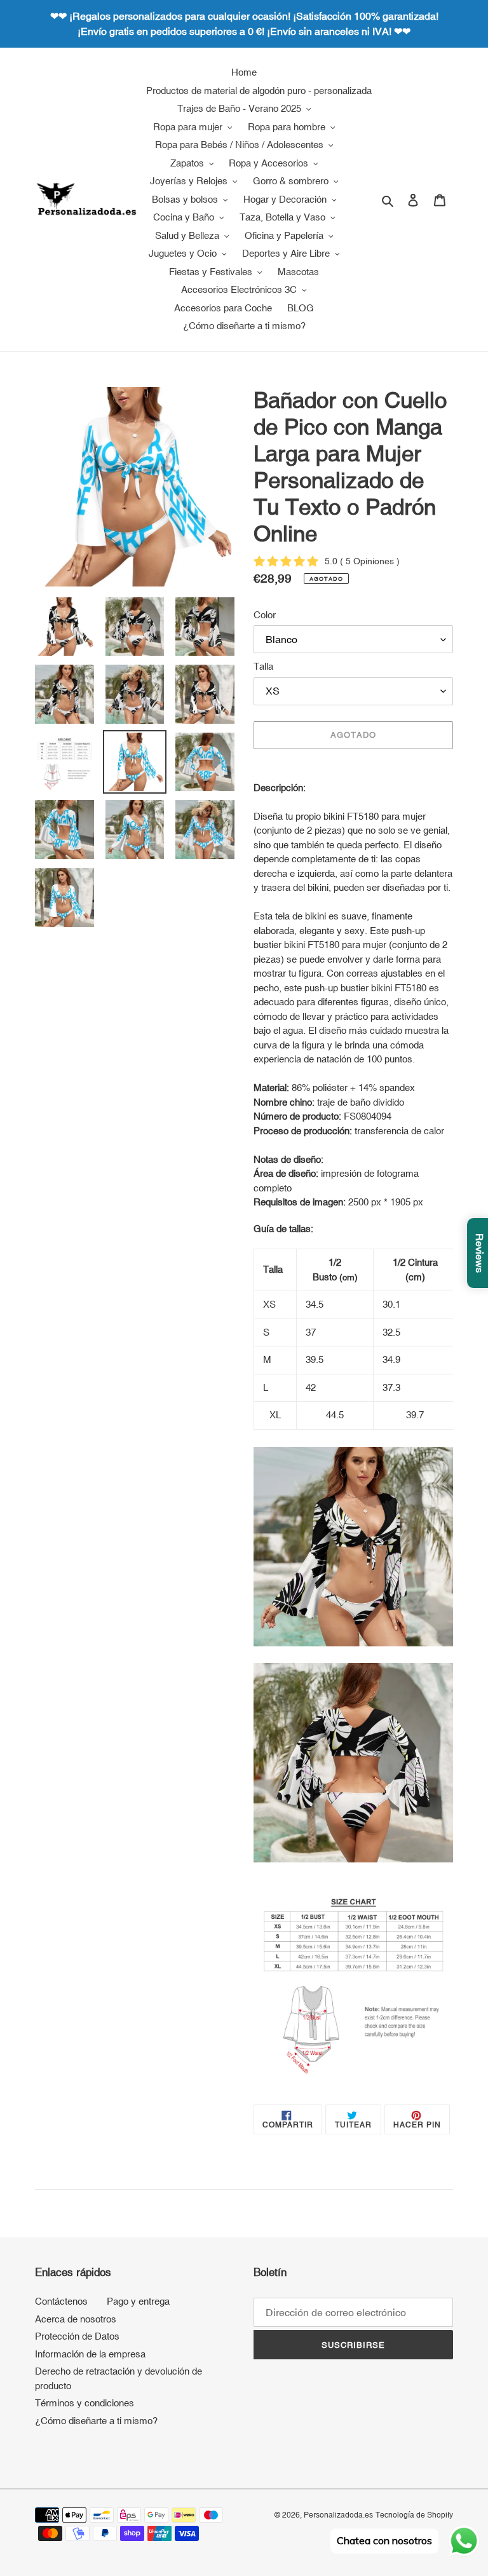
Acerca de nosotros (76, 2319)
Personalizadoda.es (338, 2515)
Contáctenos (61, 2301)
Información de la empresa (90, 2354)
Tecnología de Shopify (414, 2515)
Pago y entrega (138, 2301)
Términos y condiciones (85, 2403)
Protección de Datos (77, 2336)
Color (265, 615)
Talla (263, 666)
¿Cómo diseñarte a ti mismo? (96, 2421)
